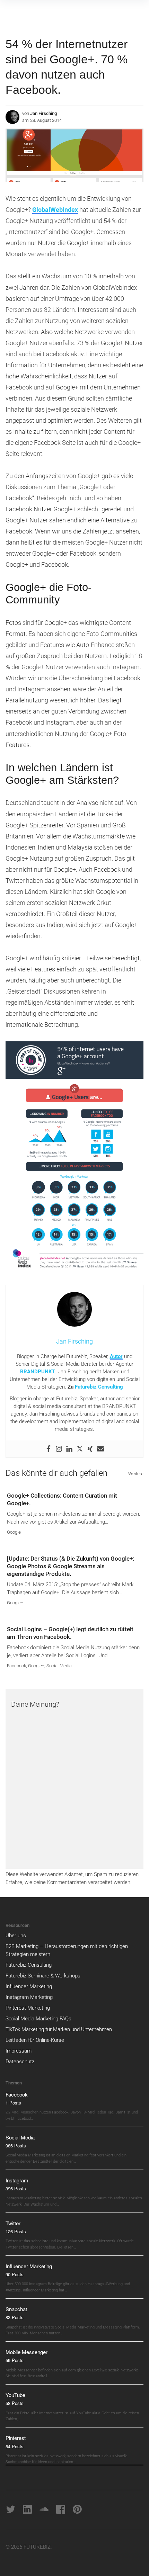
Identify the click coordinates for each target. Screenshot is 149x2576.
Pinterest (16, 2438)
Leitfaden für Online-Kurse (35, 2040)
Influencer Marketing (29, 1986)
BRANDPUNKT (38, 1372)
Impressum (19, 2051)
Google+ (15, 1532)
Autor (116, 1356)
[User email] (100, 1449)
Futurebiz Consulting (99, 1387)
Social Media (59, 1666)
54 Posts (15, 2446)
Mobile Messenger (27, 2352)
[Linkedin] (69, 1449)
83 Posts (15, 2317)
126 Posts (16, 2231)
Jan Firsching (43, 113)
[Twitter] (80, 1449)
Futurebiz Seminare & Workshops (43, 1976)
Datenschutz (20, 2062)
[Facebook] (49, 1449)
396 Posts (16, 2188)
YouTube (15, 2395)
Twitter (13, 2223)
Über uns (16, 1936)
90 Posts (15, 2274)
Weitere (136, 1474)
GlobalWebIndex (55, 210)
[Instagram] (59, 1449)
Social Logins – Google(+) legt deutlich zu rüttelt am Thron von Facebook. (70, 1633)
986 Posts (16, 2146)
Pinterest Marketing (28, 2008)
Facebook (16, 1666)
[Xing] (90, 1449)
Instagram (17, 2180)
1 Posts (13, 2103)
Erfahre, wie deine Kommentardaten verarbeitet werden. (69, 1882)
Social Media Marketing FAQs (38, 2019)
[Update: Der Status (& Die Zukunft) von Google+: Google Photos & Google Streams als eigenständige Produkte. (71, 1566)
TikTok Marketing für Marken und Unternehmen (59, 2029)
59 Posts (15, 2360)
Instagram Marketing (29, 1997)
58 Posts (15, 2403)
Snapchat (16, 2309)
